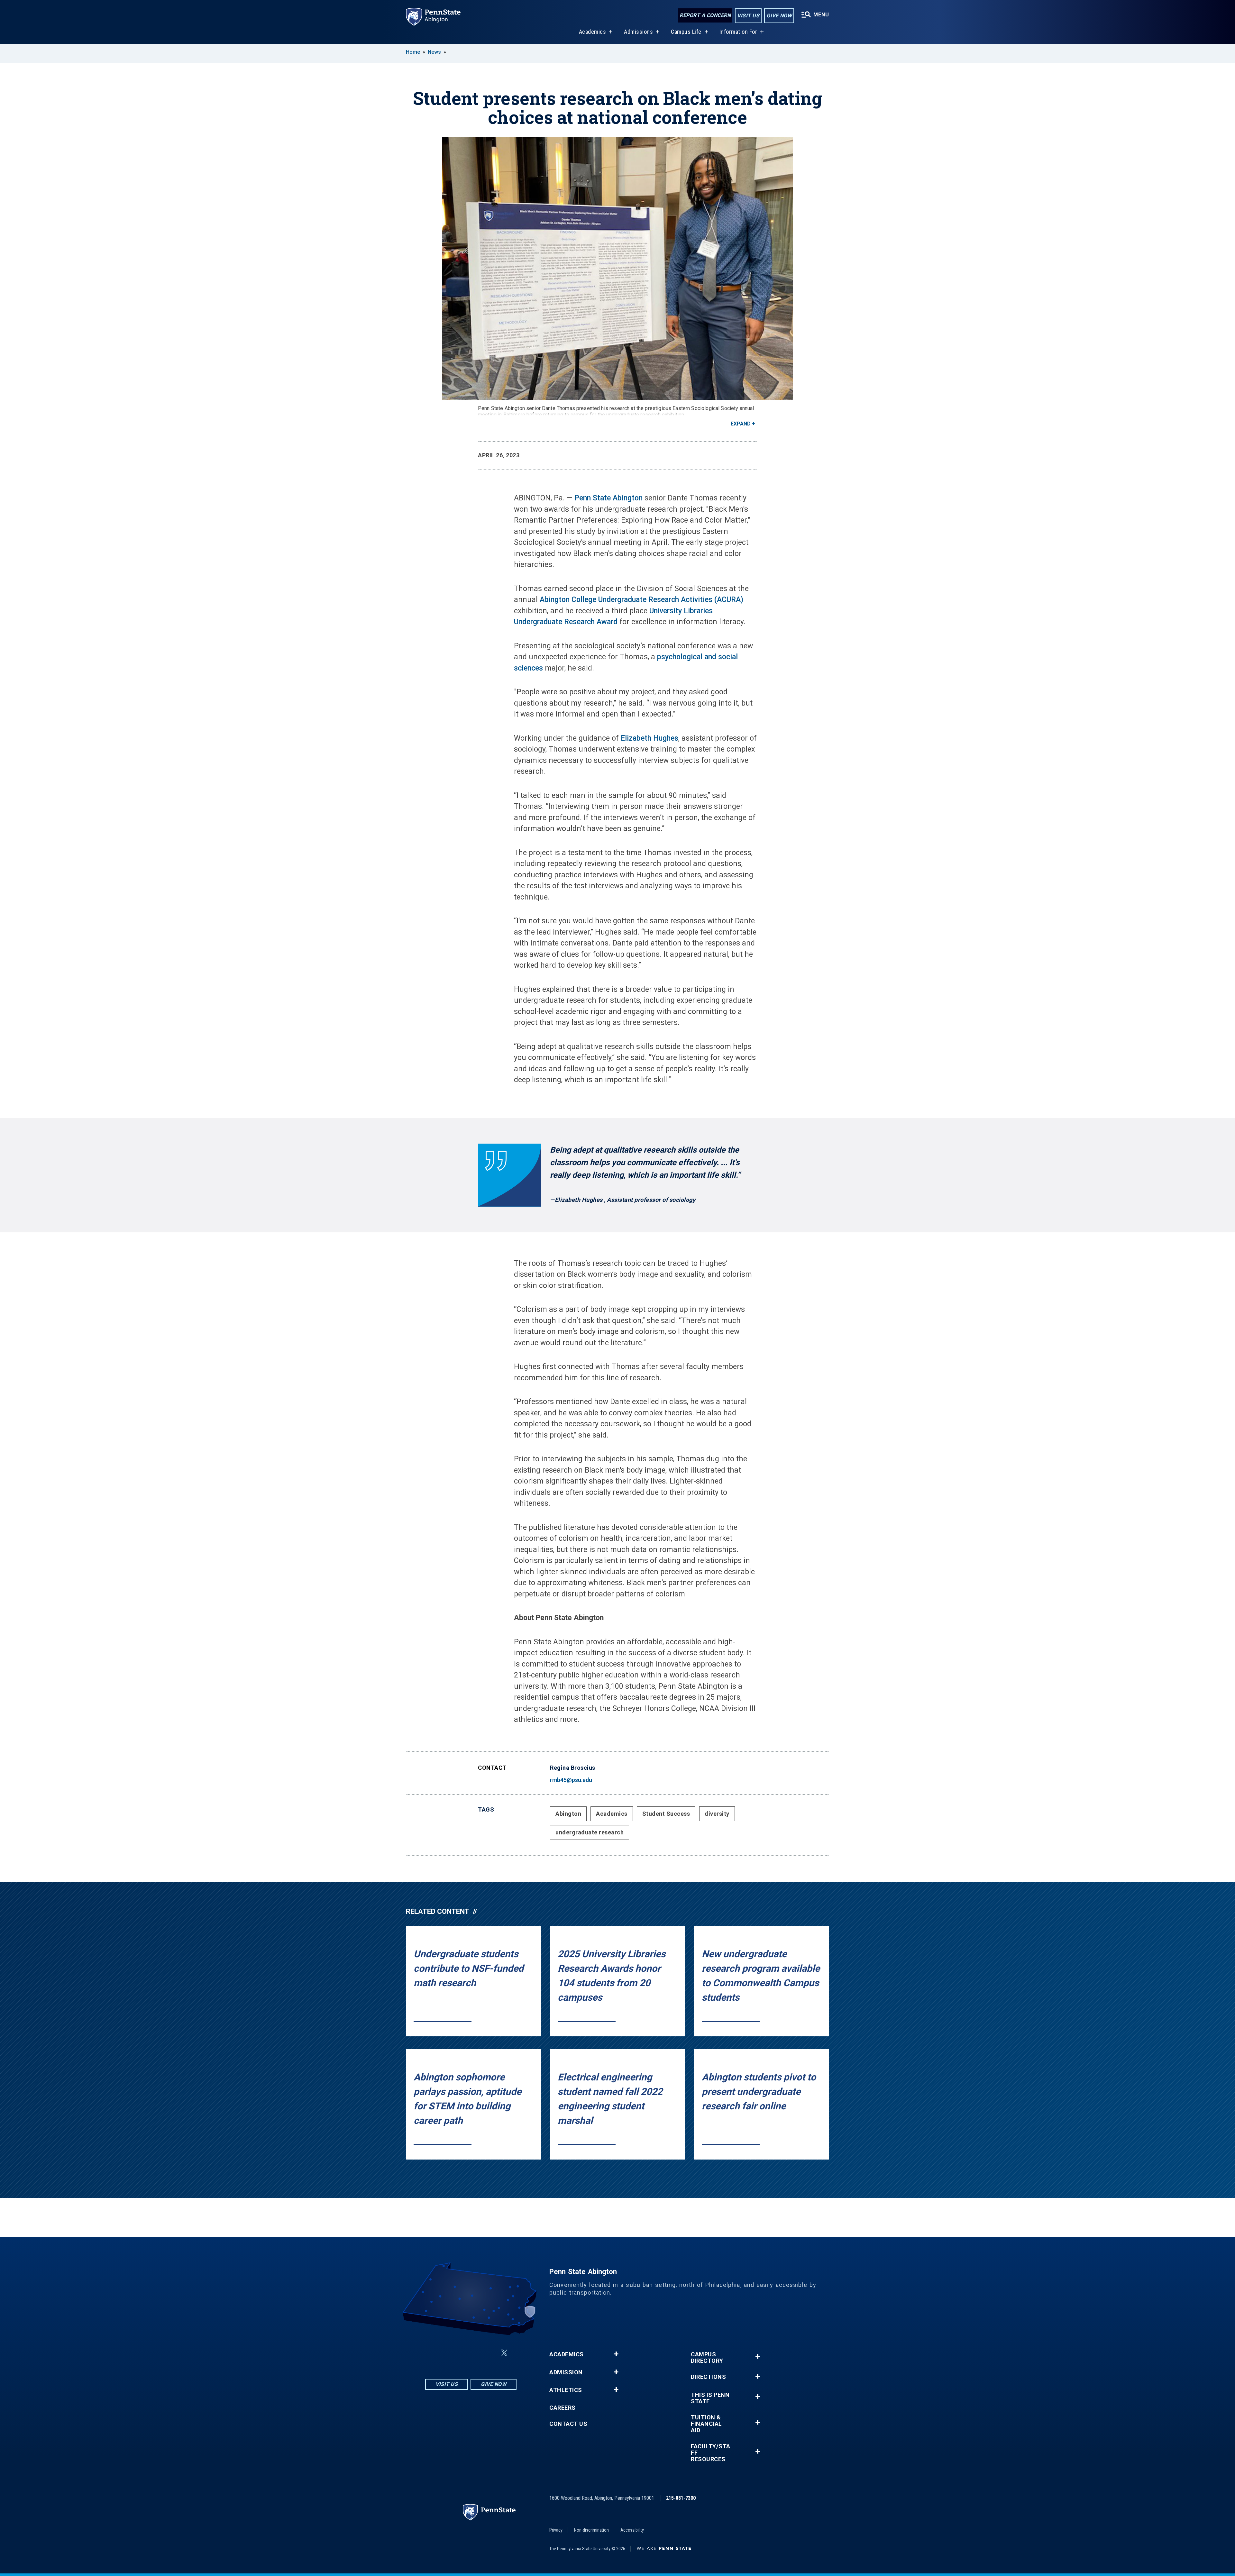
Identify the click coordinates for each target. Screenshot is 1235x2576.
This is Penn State (710, 2398)
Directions (708, 2377)
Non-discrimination (591, 2530)
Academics (593, 32)
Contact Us (568, 2424)
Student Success (666, 1814)
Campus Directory (707, 2358)
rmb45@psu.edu (571, 1780)
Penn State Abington (608, 498)
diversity (717, 1814)
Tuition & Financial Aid (706, 2424)
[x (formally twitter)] (504, 2353)
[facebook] (455, 2353)
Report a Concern (705, 15)
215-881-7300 (681, 2498)
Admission (566, 2372)
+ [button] (616, 2354)
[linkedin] (472, 2353)
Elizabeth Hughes (650, 738)
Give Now (779, 16)
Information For (738, 32)
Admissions (638, 32)
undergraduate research (590, 1832)
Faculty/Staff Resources (711, 2453)
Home (413, 52)
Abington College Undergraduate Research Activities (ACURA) (641, 600)
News (434, 52)
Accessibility (632, 2530)
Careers (563, 2408)
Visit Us (748, 16)
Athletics (566, 2390)
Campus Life (686, 32)
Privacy (556, 2530)
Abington (568, 1814)
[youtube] (489, 2353)
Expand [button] (741, 424)
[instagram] (439, 2353)
